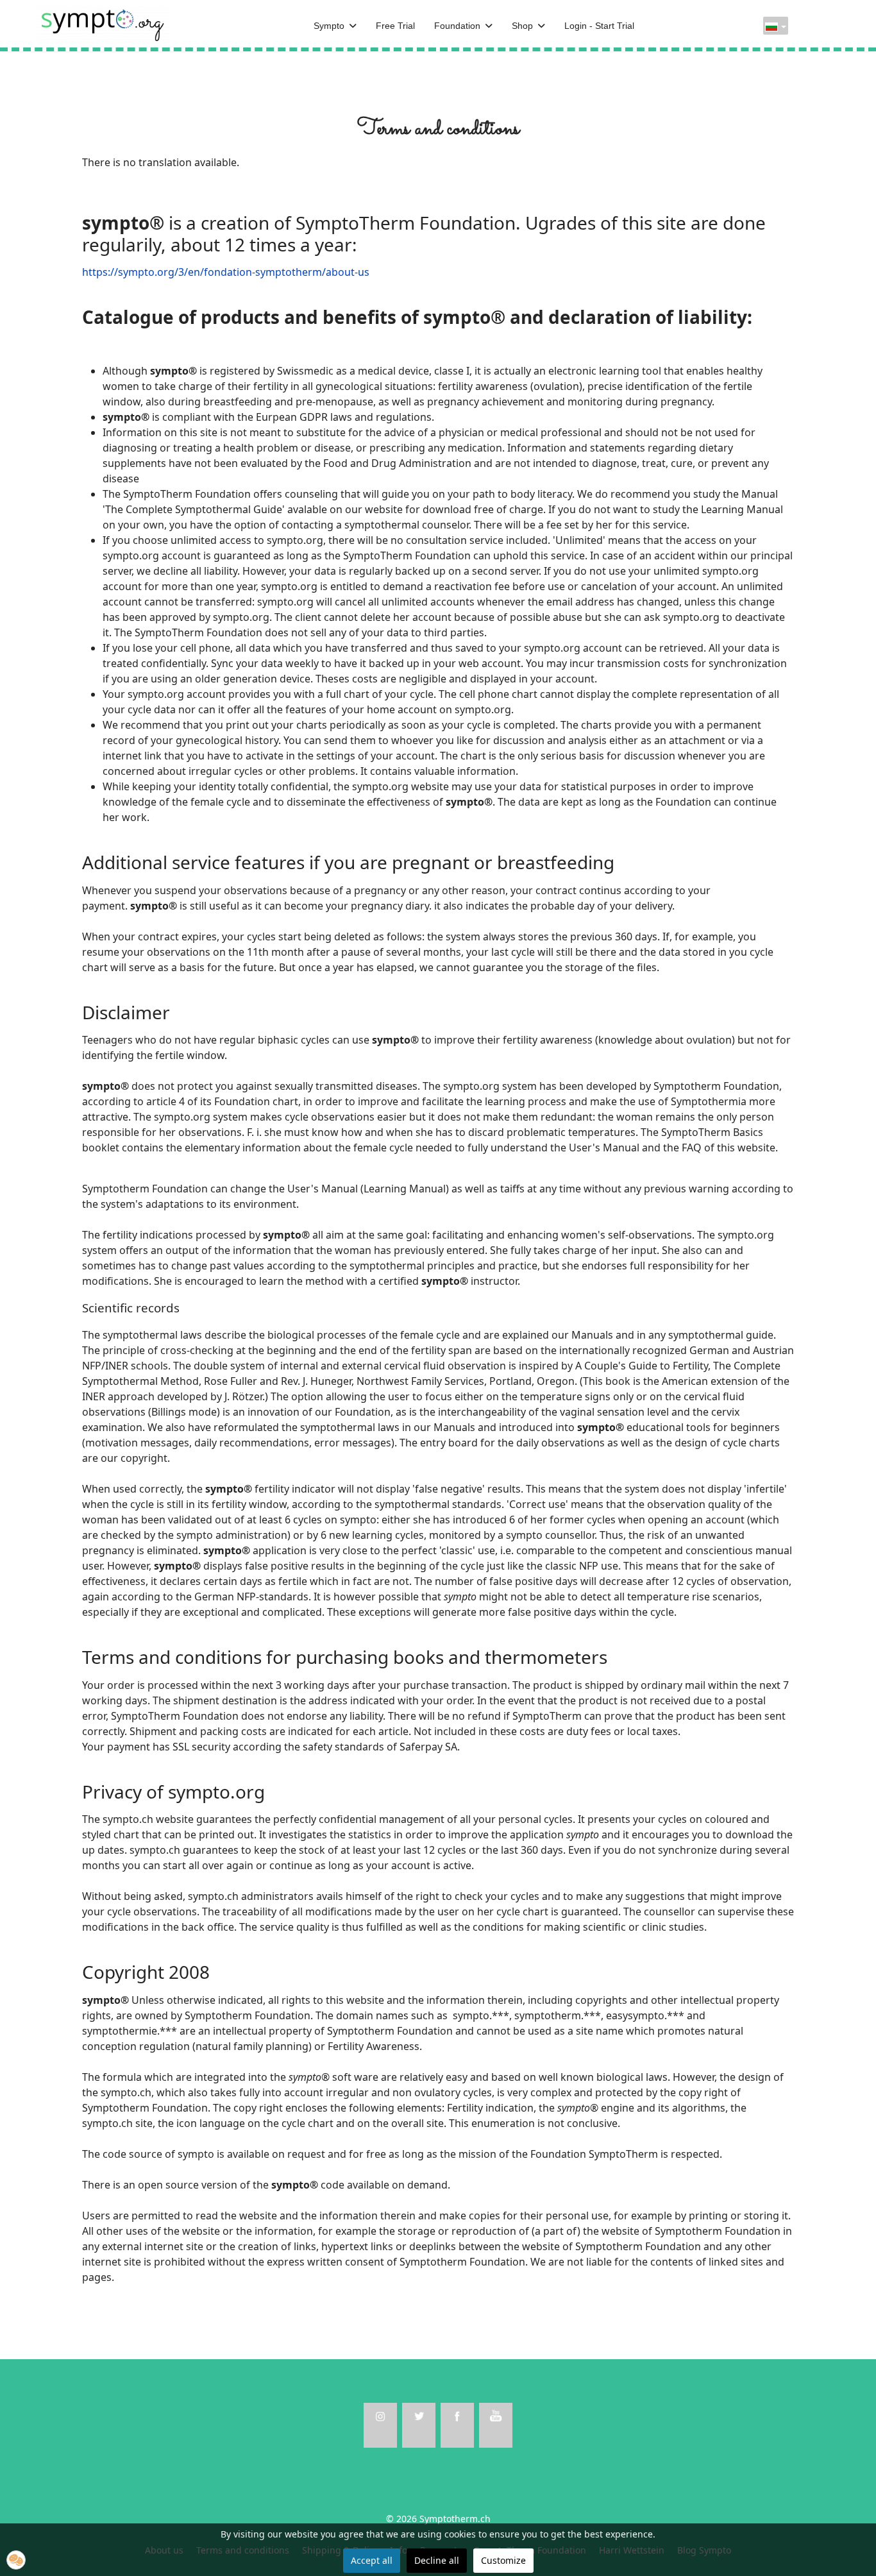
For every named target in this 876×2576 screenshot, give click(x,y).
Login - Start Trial (599, 26)
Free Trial (395, 26)
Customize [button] (503, 2560)
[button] (16, 2560)
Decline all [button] (437, 2560)
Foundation (457, 26)
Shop (522, 26)
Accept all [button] (372, 2560)
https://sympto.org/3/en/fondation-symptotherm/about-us (226, 272)
